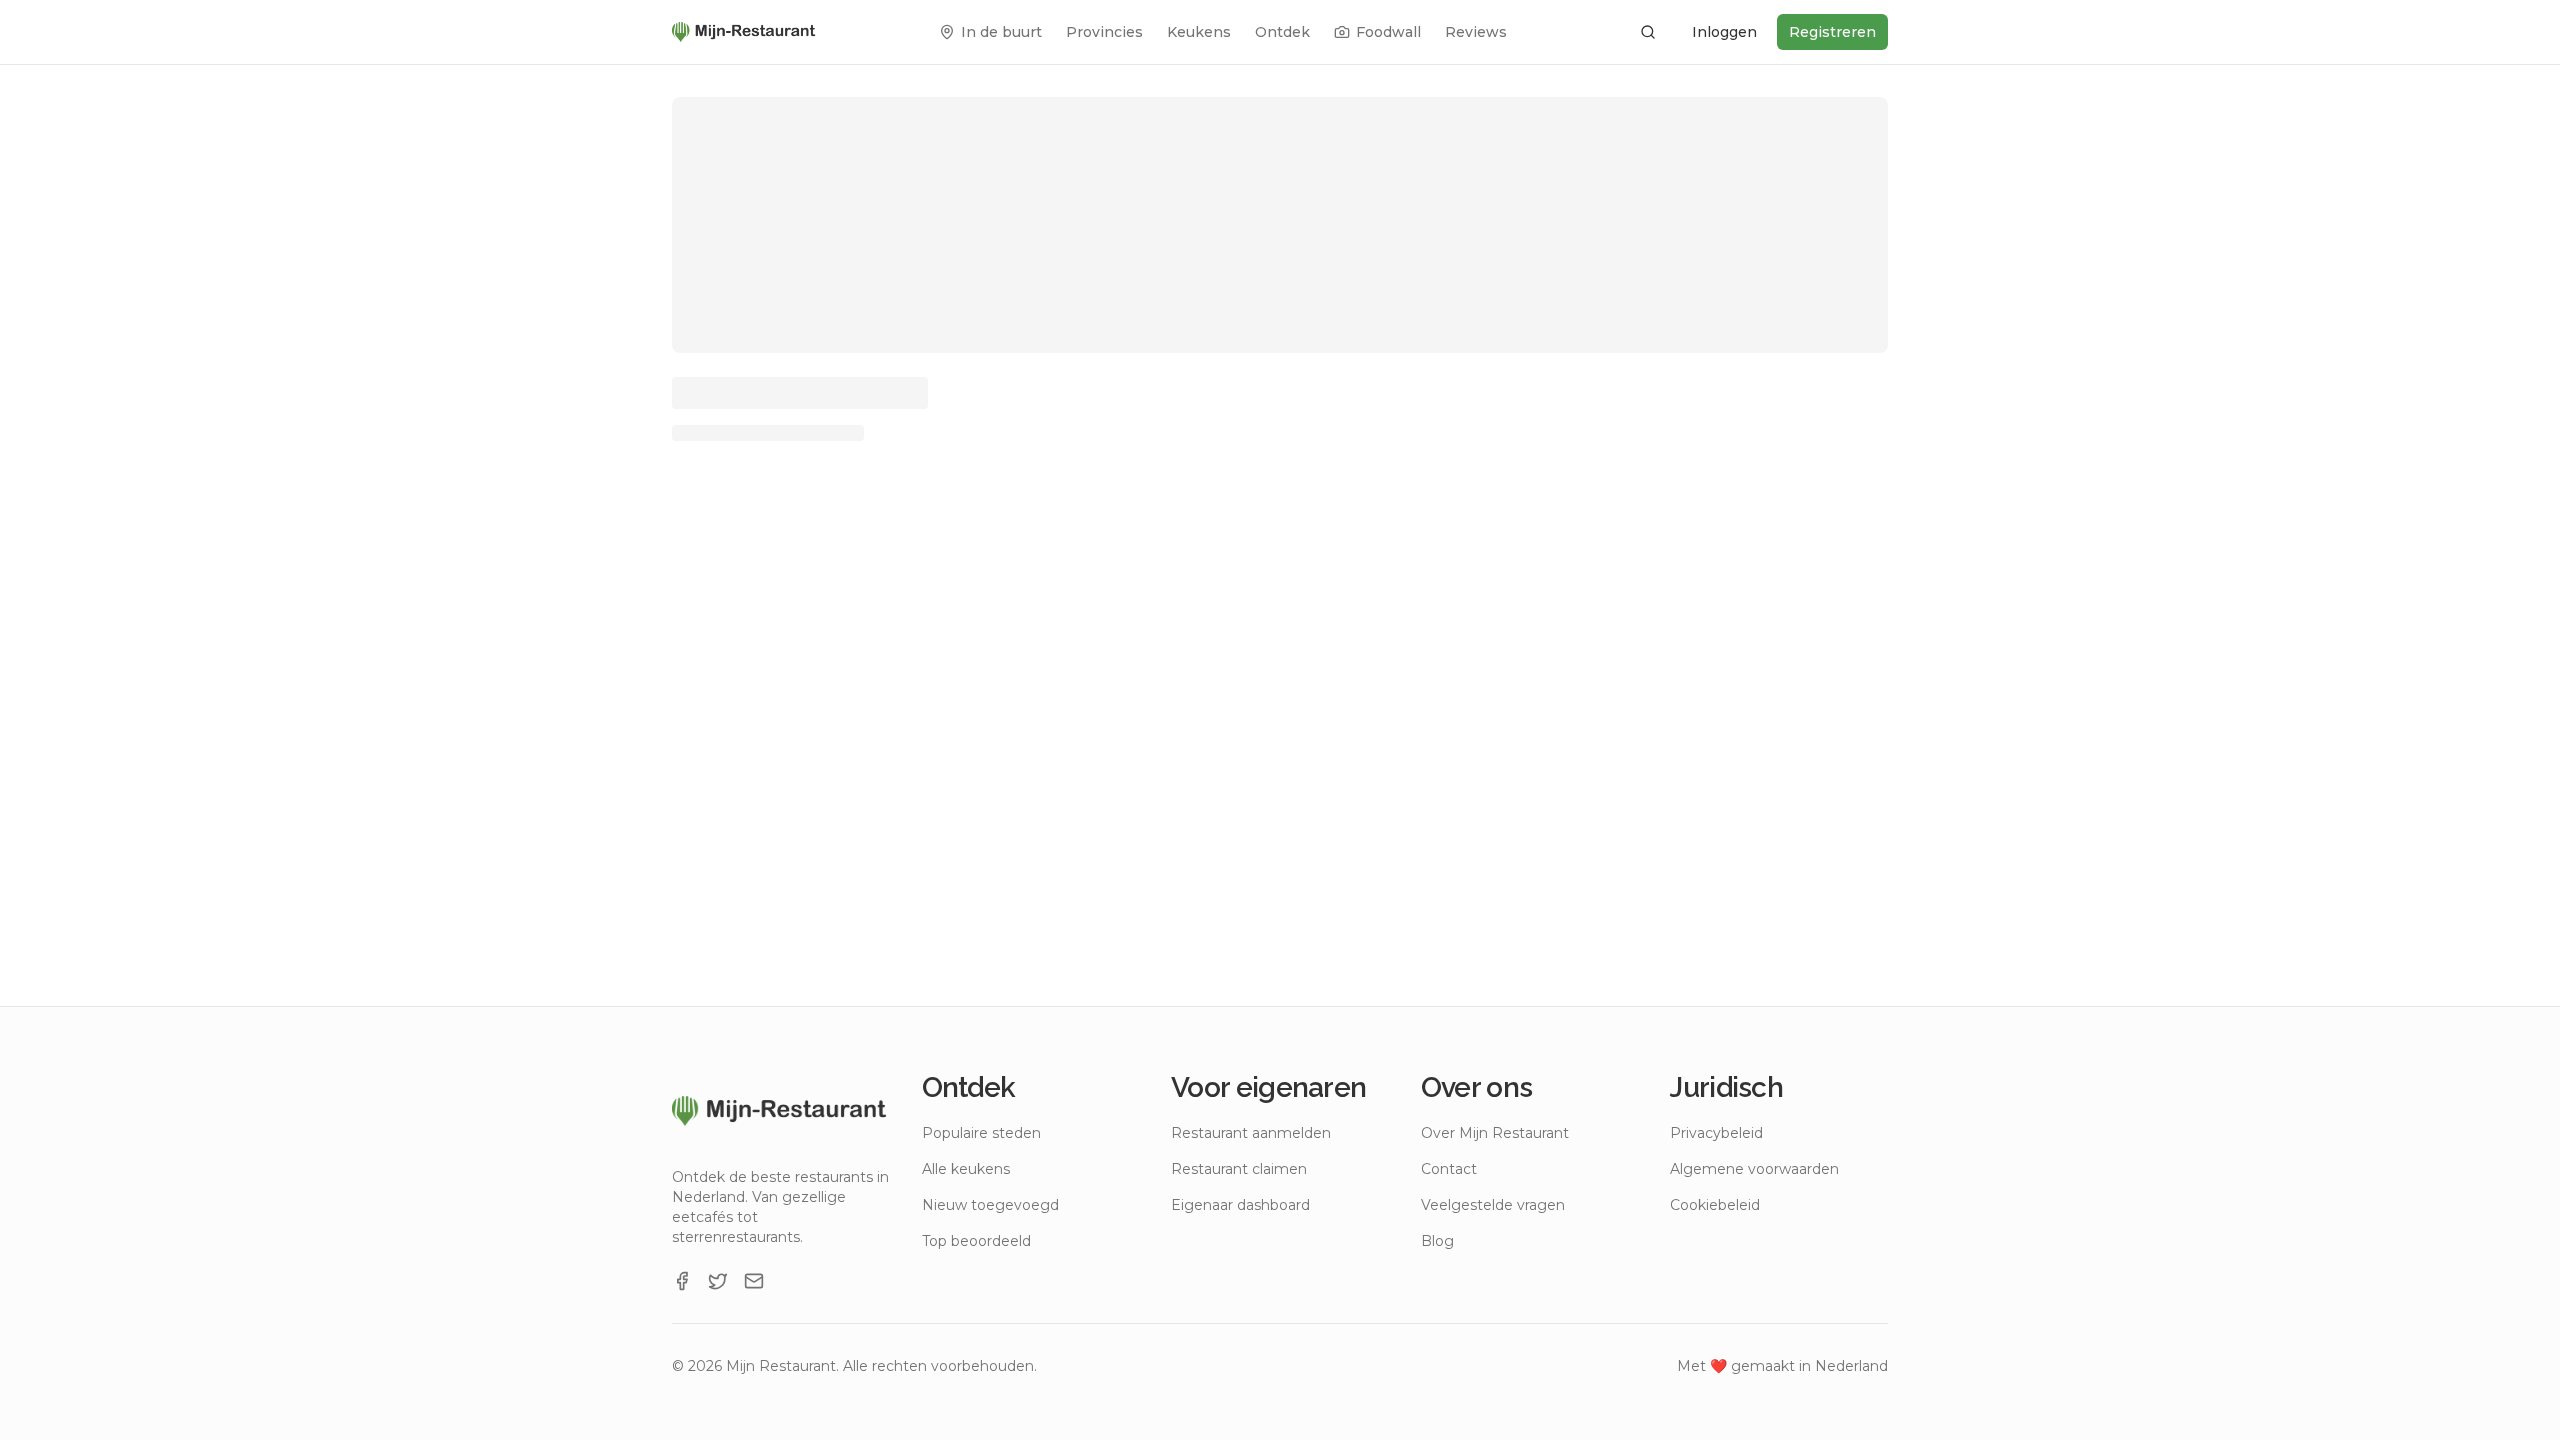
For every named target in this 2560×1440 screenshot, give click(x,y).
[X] (718, 1281)
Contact (1449, 1169)
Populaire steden (981, 1133)
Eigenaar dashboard (1240, 1205)
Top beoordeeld (976, 1241)
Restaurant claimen (1239, 1169)
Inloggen (1724, 32)
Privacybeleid (1716, 1133)
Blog (1437, 1241)
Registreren (1832, 32)
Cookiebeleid (1715, 1205)
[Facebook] (682, 1281)
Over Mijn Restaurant (1495, 1133)
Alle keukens (966, 1169)
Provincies (1104, 32)
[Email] (754, 1281)
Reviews (1476, 32)
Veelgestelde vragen (1493, 1205)
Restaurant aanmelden (1251, 1133)
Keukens (1199, 32)
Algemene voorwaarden (1754, 1169)
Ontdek (1282, 32)
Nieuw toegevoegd (990, 1205)
